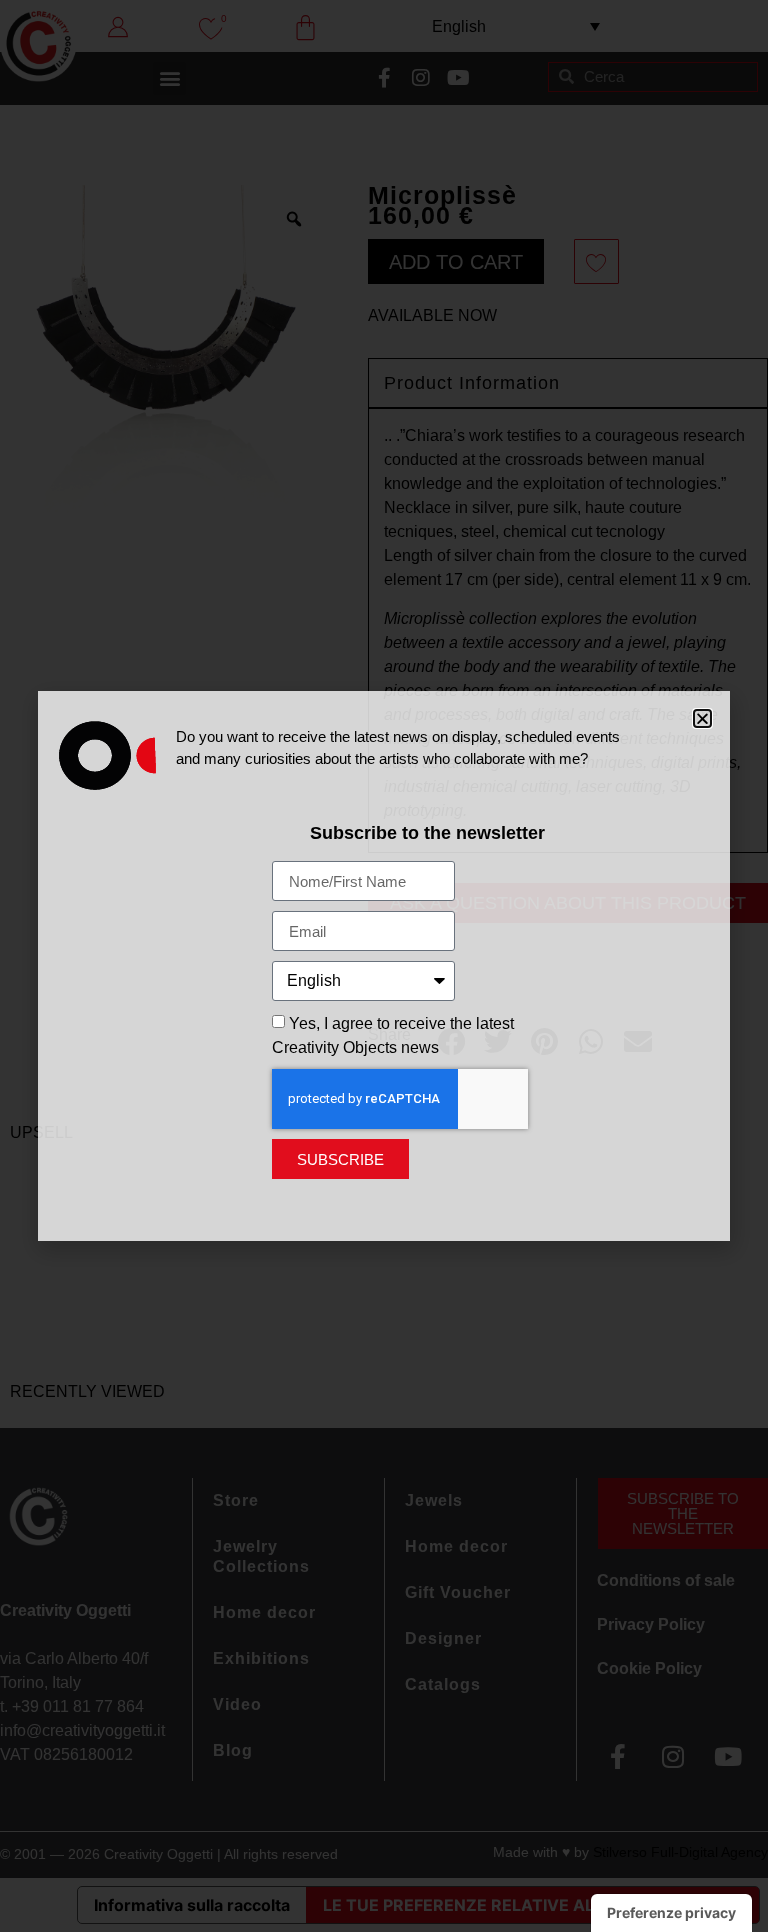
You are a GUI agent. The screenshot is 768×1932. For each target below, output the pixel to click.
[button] (702, 718)
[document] (384, 966)
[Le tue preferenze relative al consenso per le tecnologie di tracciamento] (671, 1913)
